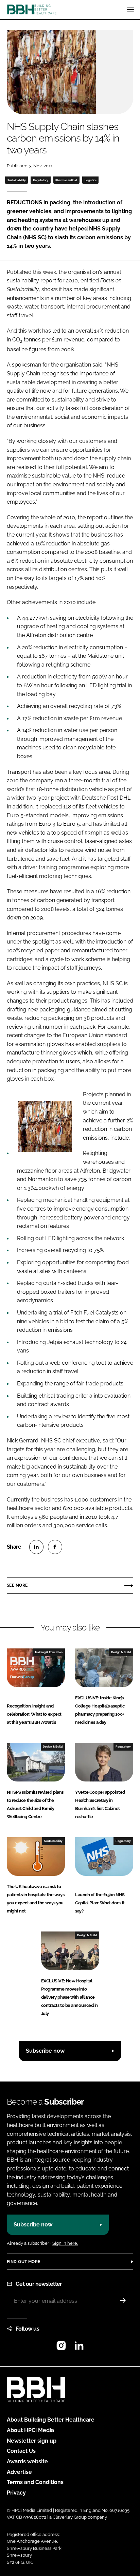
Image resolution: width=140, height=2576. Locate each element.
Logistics (91, 180)
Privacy (16, 2493)
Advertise (19, 2472)
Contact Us (21, 2451)
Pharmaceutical (66, 180)
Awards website (27, 2461)
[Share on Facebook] (55, 1547)
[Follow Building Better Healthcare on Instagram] (61, 2348)
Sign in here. (65, 2243)
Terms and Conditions (35, 2482)
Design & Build (121, 1652)
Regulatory (41, 180)
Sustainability (17, 180)
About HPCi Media (30, 2430)
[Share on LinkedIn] (36, 1547)
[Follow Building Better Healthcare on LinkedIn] (79, 2348)
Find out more (23, 2262)
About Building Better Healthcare (51, 2420)
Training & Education (49, 1652)
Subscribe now (45, 2051)
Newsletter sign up (32, 2441)
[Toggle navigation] (130, 10)
